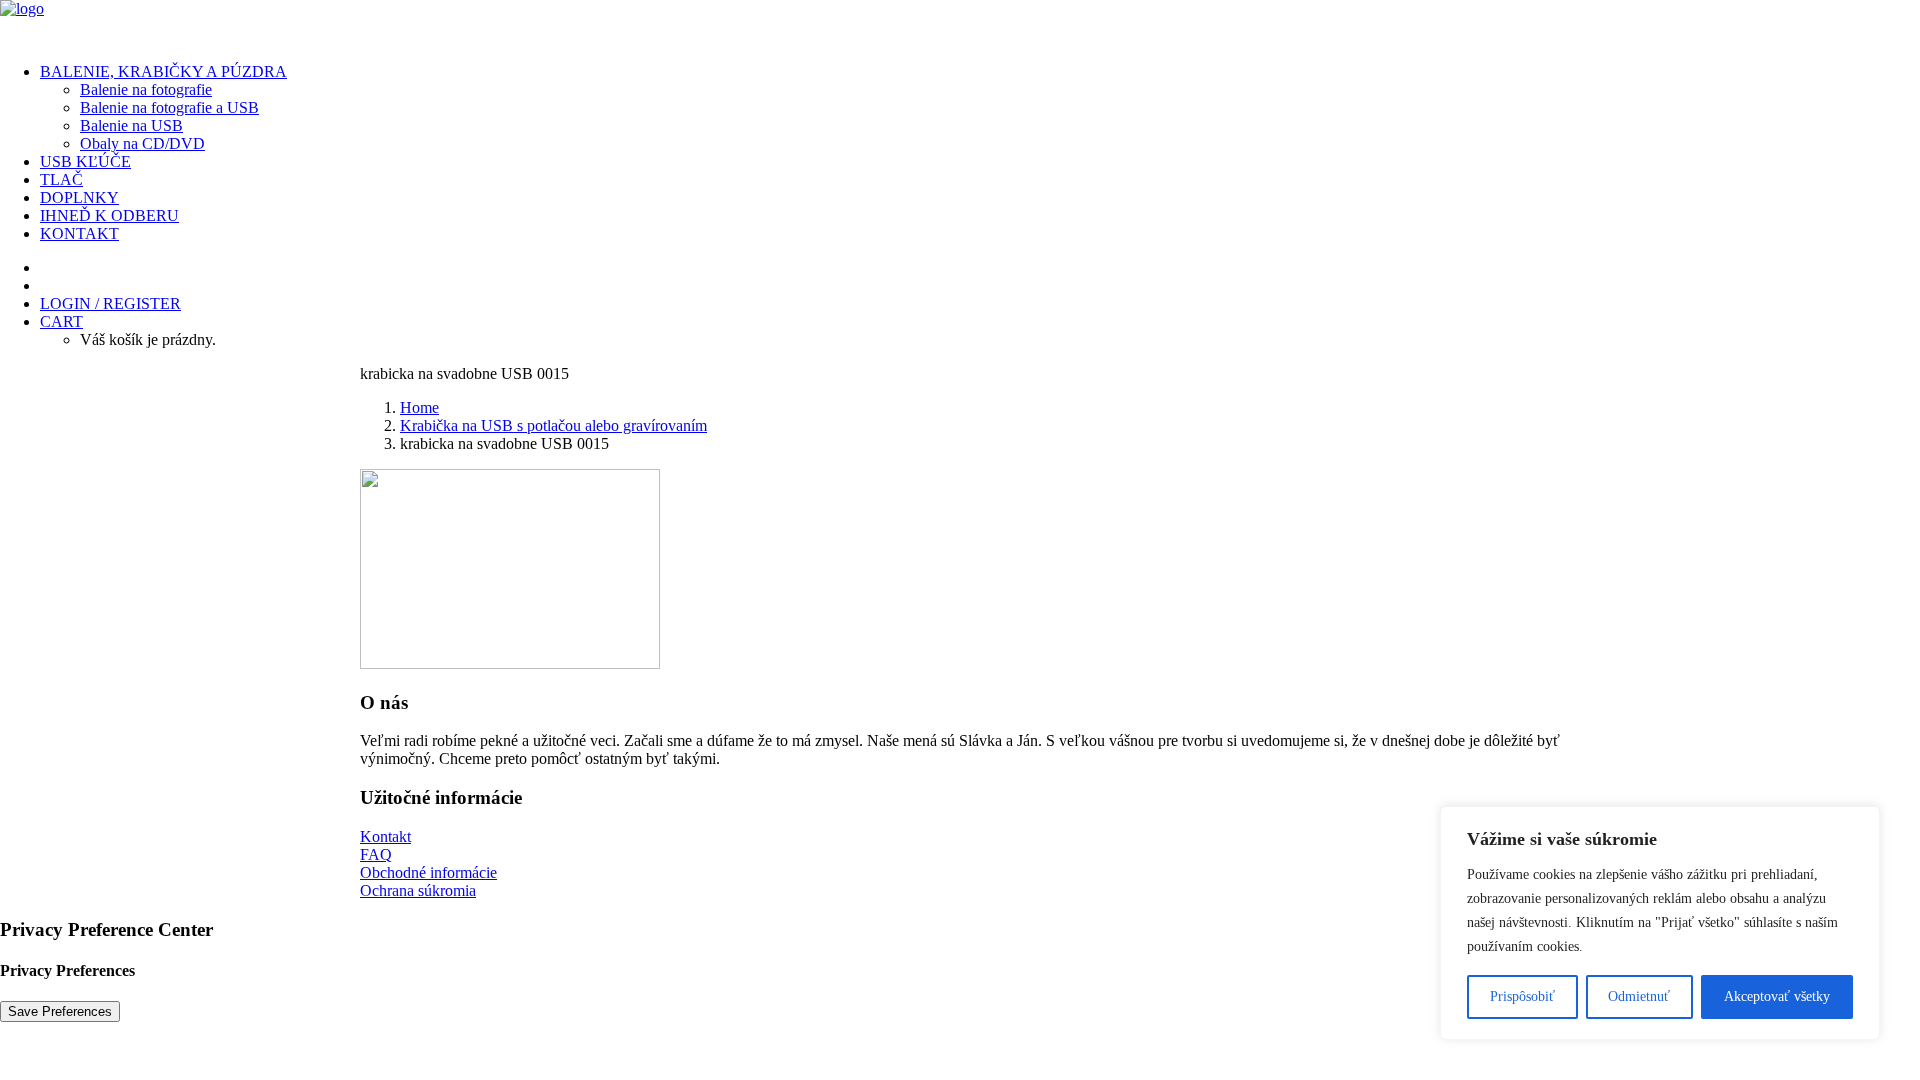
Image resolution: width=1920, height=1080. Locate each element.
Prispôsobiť (1522, 996)
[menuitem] (980, 108)
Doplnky (79, 197)
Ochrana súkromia (418, 890)
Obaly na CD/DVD (142, 143)
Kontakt (79, 233)
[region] (1660, 923)
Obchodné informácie (428, 872)
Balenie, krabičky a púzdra (163, 71)
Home (419, 407)
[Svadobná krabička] (960, 23)
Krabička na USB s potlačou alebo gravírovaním (553, 425)
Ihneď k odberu (109, 215)
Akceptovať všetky (1777, 996)
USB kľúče (85, 161)
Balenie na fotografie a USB (169, 107)
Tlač (61, 179)
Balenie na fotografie (146, 89)
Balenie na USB (131, 125)
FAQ (376, 854)
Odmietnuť (1639, 996)
